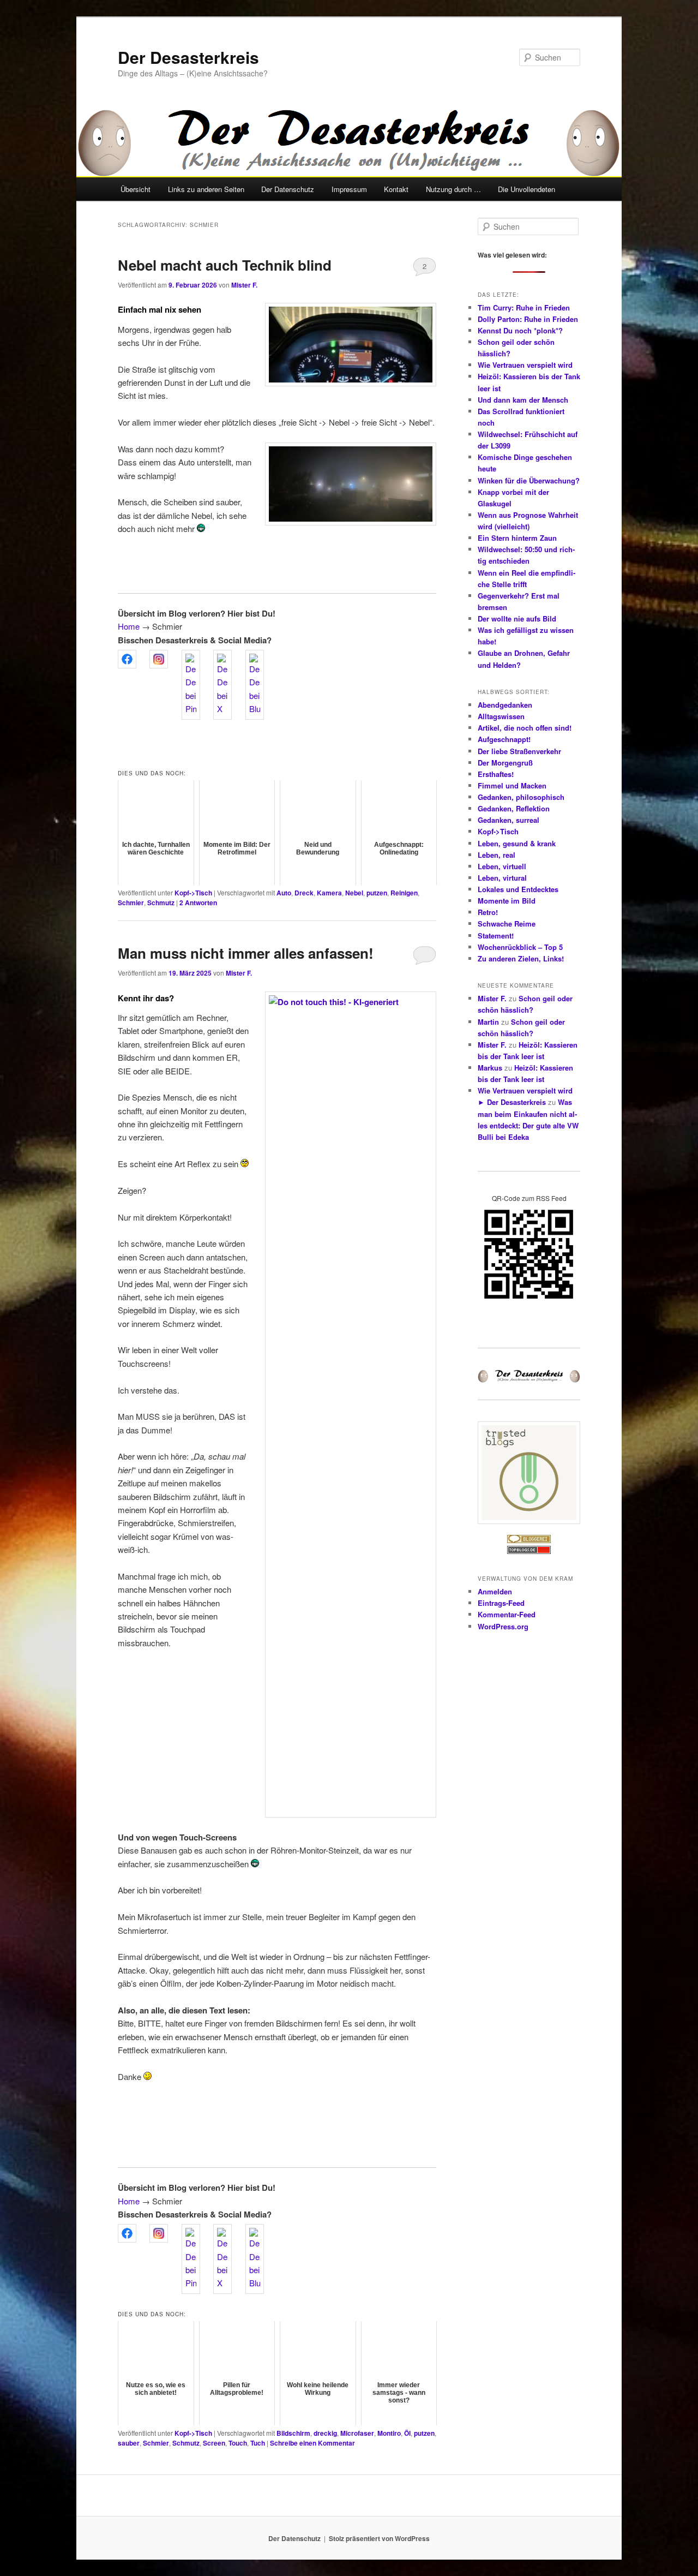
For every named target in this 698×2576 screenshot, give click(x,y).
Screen (214, 2443)
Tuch (258, 2443)
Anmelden (495, 1591)
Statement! (496, 936)
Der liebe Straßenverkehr (519, 751)
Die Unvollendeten (526, 189)
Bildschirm (293, 2433)
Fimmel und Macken (512, 785)
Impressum (349, 189)
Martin (488, 1022)
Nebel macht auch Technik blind (225, 265)
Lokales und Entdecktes (518, 889)
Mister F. (244, 285)
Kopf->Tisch (193, 893)
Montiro (389, 2433)
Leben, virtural (502, 878)
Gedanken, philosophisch (521, 797)
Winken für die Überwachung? (529, 480)
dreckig (325, 2433)
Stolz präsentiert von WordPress (379, 2538)
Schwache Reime (507, 924)
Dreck (304, 893)
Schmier (131, 903)
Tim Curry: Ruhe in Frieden (524, 307)
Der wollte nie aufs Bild (517, 618)
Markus (490, 1068)
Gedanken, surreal (509, 820)
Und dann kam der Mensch (523, 400)
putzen (377, 893)
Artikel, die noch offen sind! (525, 728)
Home (129, 626)
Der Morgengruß (505, 763)
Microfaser (357, 2433)
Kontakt (396, 189)
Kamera (329, 893)
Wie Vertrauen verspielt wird (525, 365)
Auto (284, 893)
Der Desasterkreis (188, 57)
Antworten (198, 903)
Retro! (488, 912)
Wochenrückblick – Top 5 (520, 947)
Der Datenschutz (288, 189)
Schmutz (161, 903)
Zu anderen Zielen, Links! (521, 958)
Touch (238, 2443)
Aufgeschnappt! (504, 739)
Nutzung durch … (453, 189)
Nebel (354, 893)
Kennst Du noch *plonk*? (520, 330)
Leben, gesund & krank (517, 843)
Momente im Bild (507, 901)
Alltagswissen (501, 716)
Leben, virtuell (502, 866)
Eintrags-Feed (501, 1603)
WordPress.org (503, 1626)
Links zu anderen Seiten (206, 189)
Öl (407, 2433)
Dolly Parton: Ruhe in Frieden (528, 319)
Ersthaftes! (496, 774)
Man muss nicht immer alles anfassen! (246, 953)
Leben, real (497, 855)
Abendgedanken (505, 705)
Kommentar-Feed (507, 1614)
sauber (129, 2443)
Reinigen (404, 893)
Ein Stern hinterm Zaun (517, 538)
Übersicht (136, 189)
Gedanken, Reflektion (514, 808)
